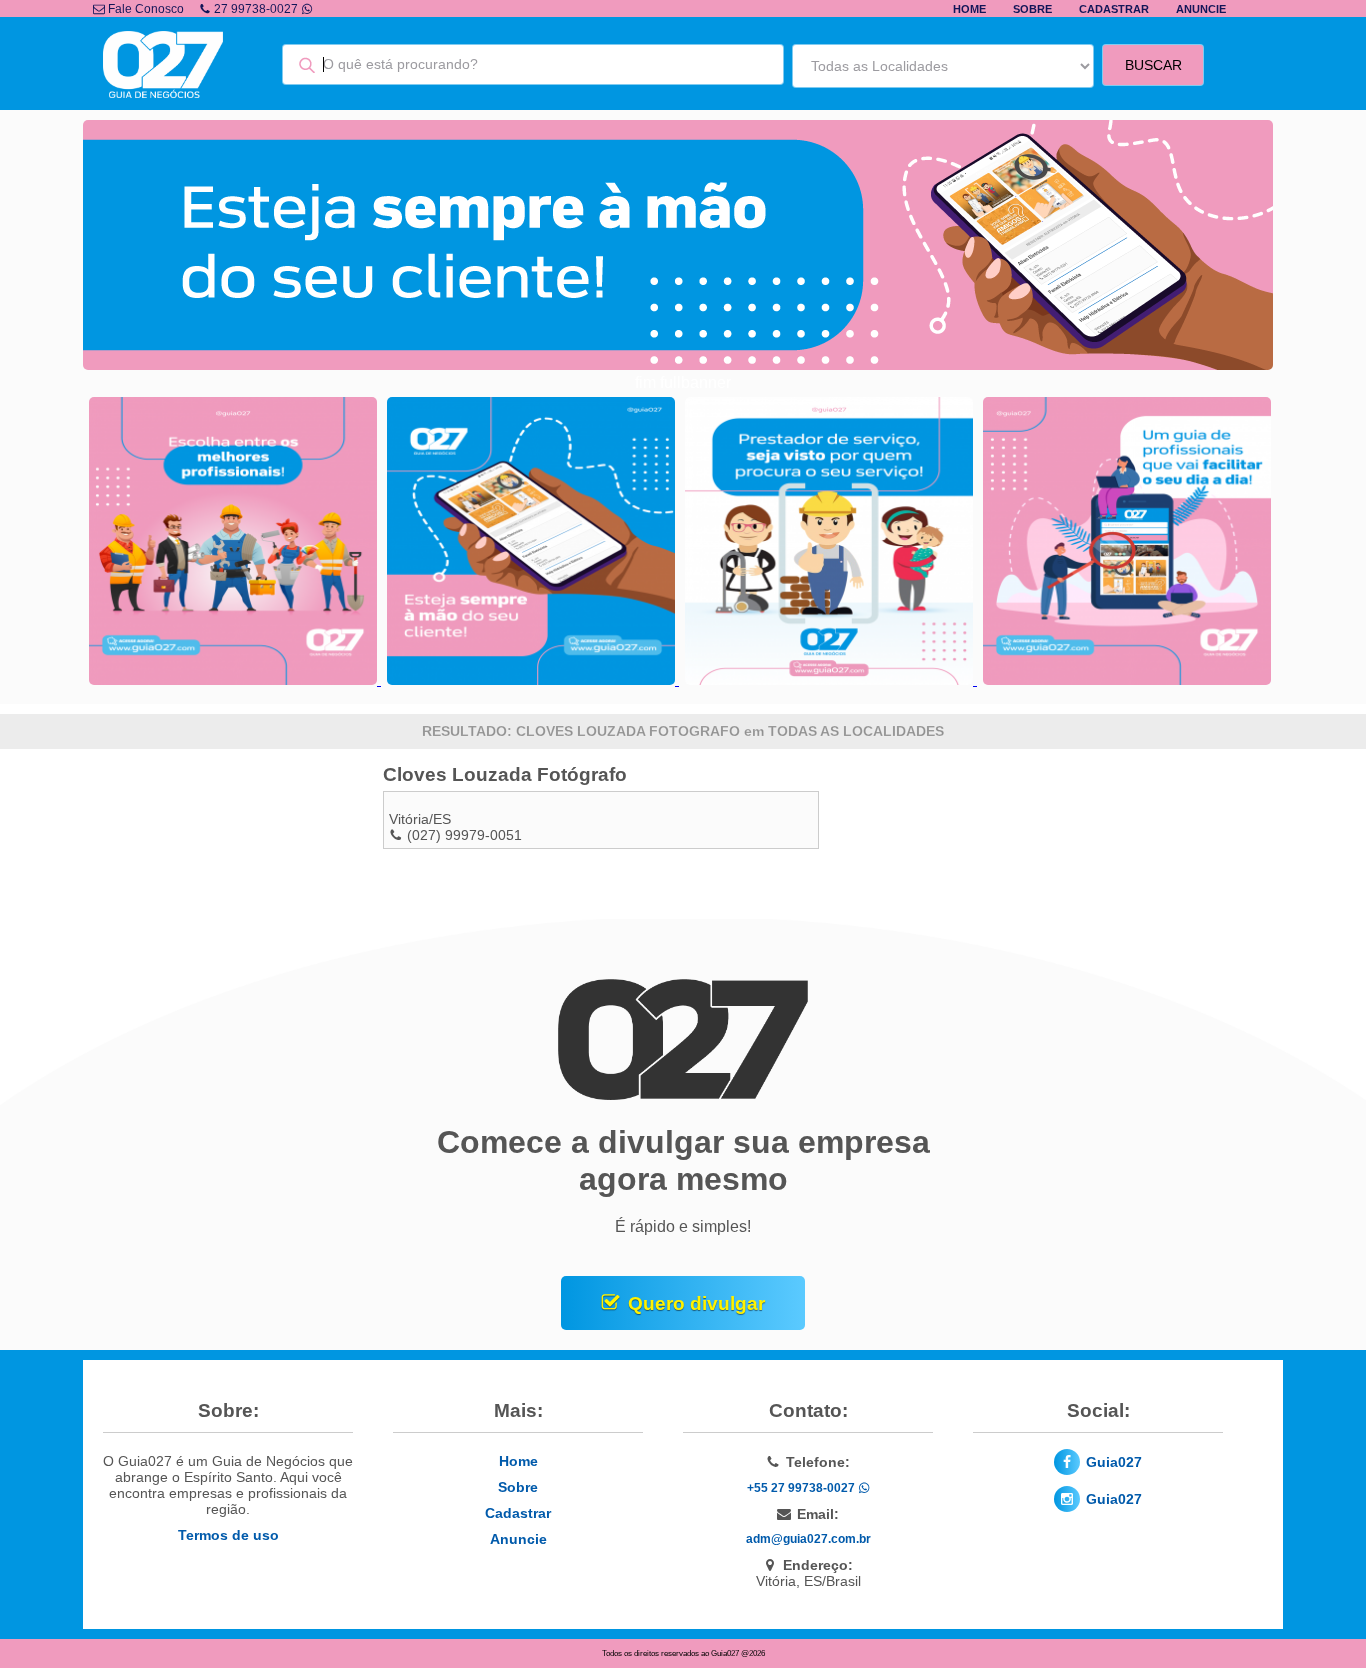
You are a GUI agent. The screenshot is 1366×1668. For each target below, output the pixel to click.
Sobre (1032, 9)
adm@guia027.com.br (808, 1539)
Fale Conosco (144, 9)
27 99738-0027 (256, 9)
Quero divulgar (696, 1303)
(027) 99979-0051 (464, 835)
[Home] (163, 92)
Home (969, 9)
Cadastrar (1114, 9)
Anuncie (1201, 9)
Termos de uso (228, 1535)
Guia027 (1114, 1462)
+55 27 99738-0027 (802, 1488)
